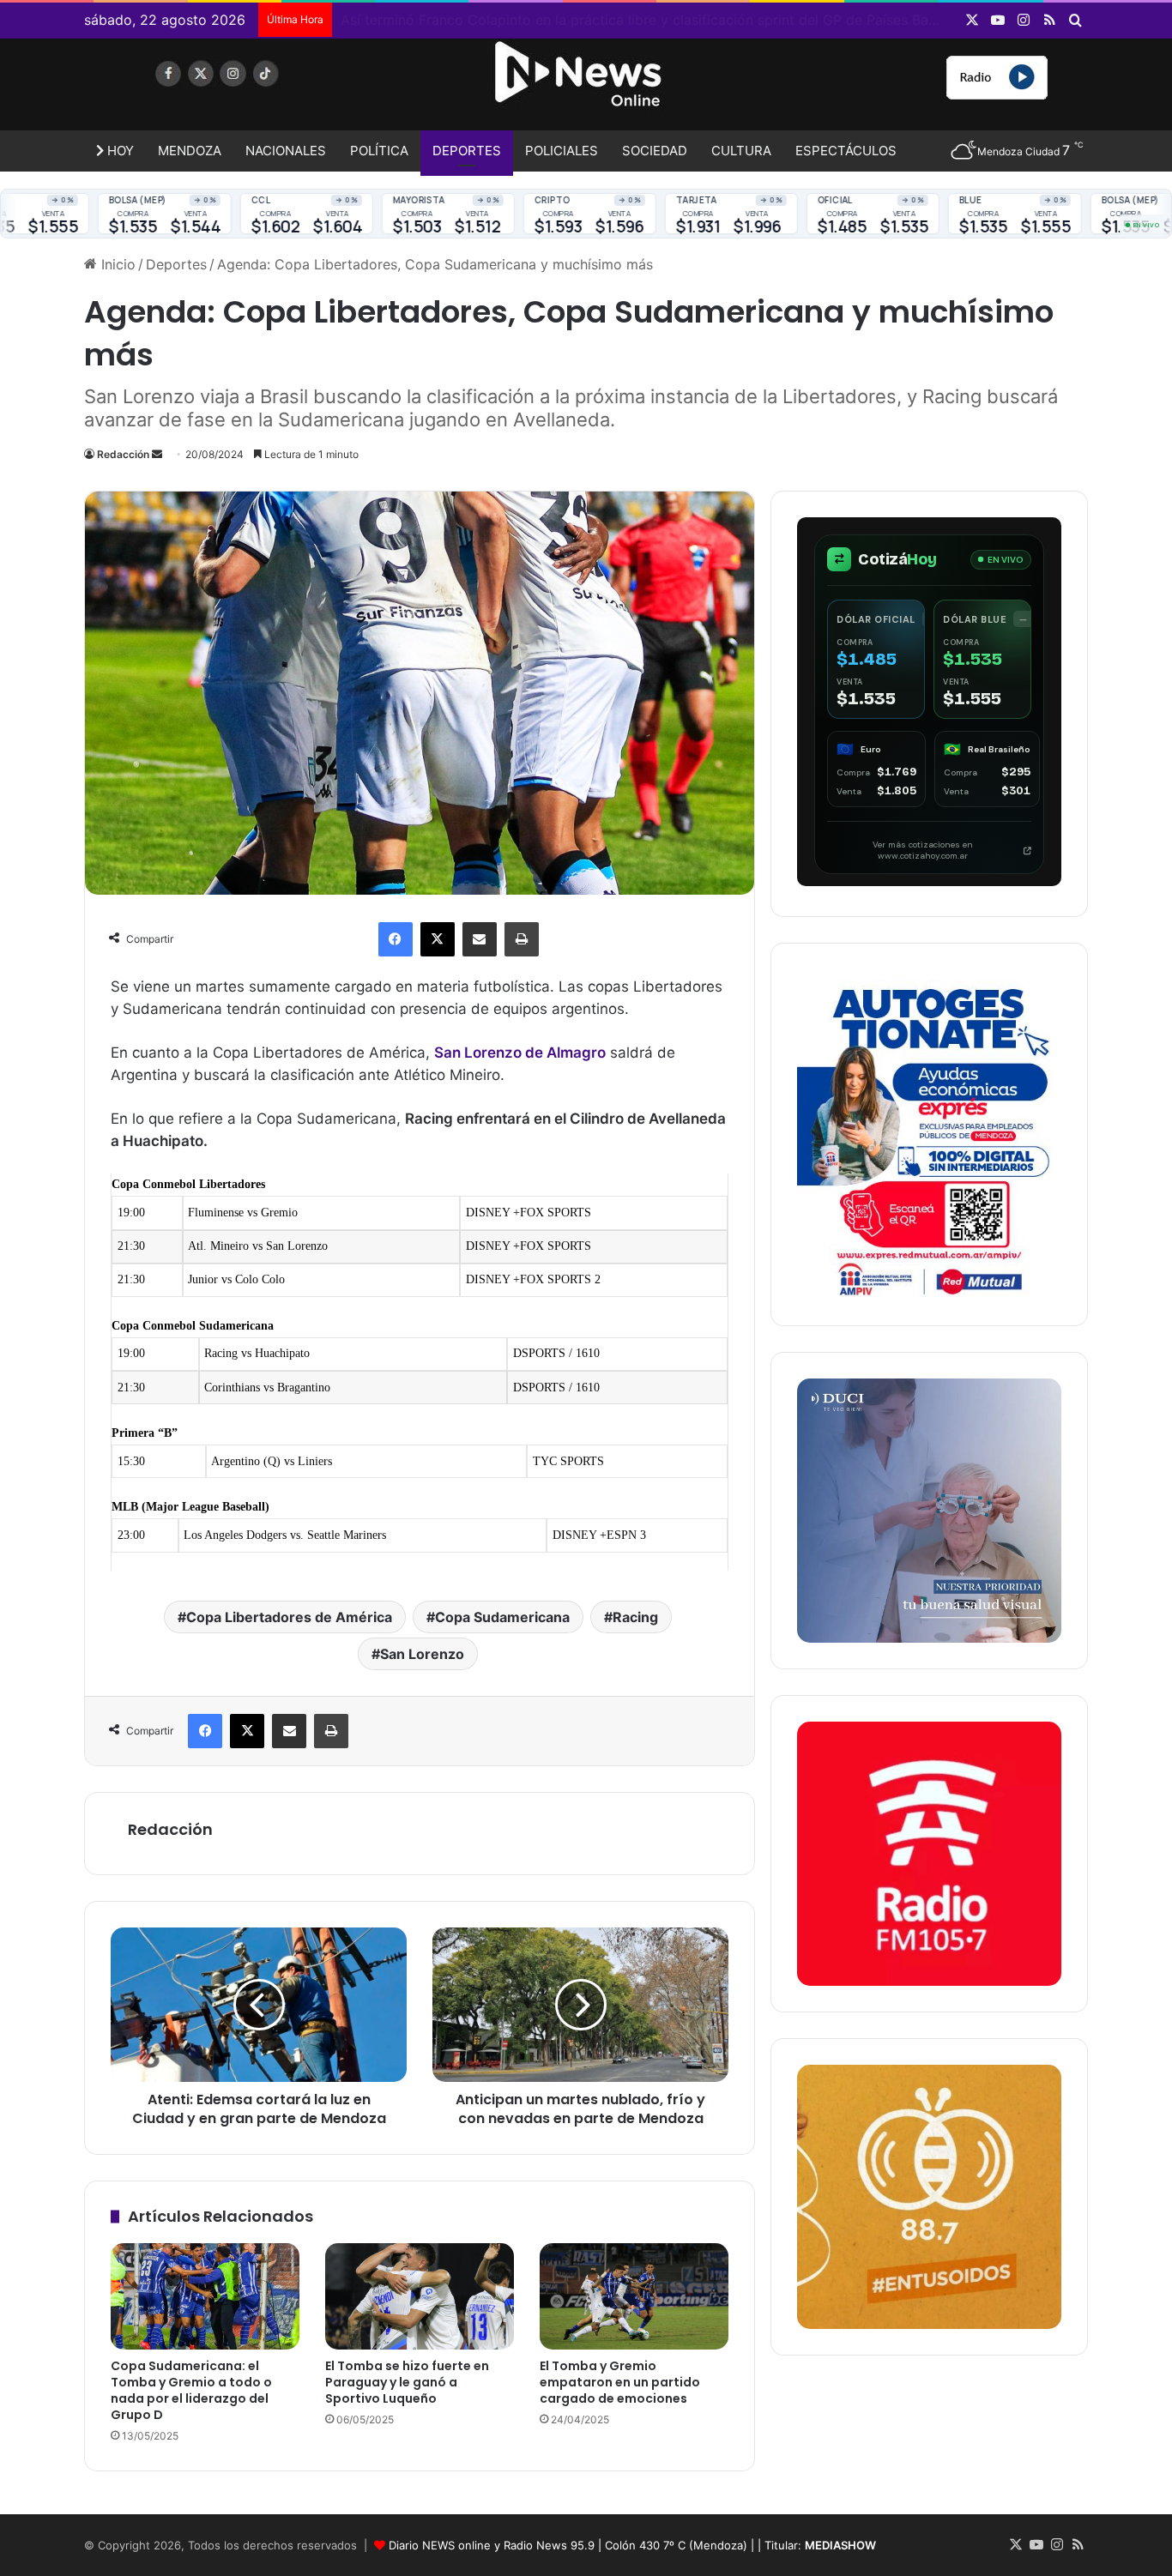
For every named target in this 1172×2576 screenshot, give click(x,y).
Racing (635, 1617)
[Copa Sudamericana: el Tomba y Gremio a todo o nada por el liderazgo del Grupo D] (205, 2296)
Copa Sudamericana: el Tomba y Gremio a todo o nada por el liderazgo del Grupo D (191, 2390)
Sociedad (655, 151)
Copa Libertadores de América (289, 1617)
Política (379, 151)
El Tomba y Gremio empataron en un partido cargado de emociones (620, 2382)
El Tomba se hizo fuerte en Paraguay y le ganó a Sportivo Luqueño (407, 2382)
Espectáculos (846, 151)
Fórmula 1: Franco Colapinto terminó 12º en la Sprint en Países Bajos (562, 20)
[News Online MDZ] (243, 90)
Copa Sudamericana (502, 1617)
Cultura (741, 151)
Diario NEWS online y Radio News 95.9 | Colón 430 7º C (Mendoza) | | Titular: (632, 2545)
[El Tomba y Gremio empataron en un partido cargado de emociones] (634, 2296)
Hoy (119, 151)
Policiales (562, 151)
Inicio (116, 264)
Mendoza (190, 151)
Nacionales (286, 151)
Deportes (467, 151)
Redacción (123, 454)
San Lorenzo (422, 1654)
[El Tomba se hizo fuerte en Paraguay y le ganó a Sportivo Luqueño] (420, 2296)
